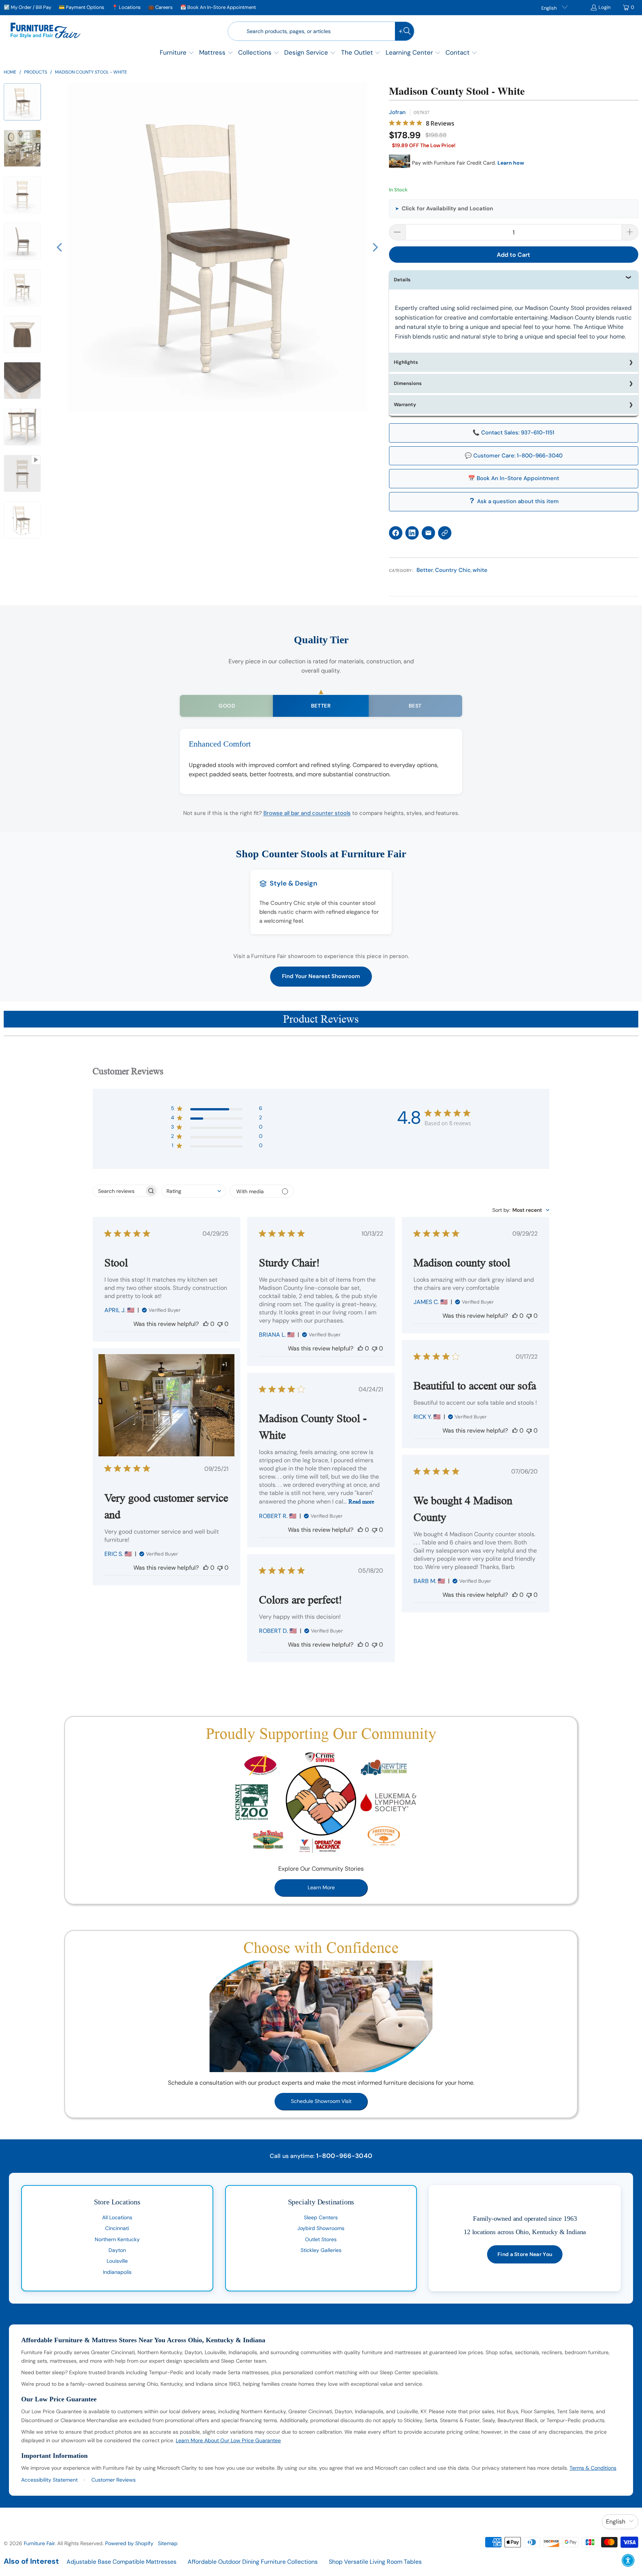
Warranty (405, 404)
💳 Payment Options (82, 7)
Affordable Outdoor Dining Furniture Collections (253, 2562)
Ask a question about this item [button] (518, 501)
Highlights (406, 362)
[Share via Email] (428, 533)
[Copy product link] (445, 533)
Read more (361, 1501)
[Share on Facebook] (396, 533)
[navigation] (25, 320)
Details (402, 280)
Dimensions (408, 383)
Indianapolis (117, 2272)
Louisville (117, 2261)
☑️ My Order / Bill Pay (27, 7)
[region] (217, 247)
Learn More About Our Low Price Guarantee (228, 2440)
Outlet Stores (321, 2239)
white (480, 570)
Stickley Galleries (321, 2250)
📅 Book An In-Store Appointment (218, 7)
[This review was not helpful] (220, 1324)
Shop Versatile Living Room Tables (375, 2562)
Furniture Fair (39, 2543)
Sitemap (168, 2543)
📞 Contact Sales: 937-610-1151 (513, 433)
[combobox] (194, 1191)
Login (604, 7)
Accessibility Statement (49, 2480)
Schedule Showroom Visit (321, 2101)
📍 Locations (126, 7)
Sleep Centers (321, 2217)
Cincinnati (117, 2228)
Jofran (397, 112)
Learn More (321, 1887)
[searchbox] (119, 1191)
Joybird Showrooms (321, 2228)
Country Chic (453, 570)
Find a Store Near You (525, 2254)
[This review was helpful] (206, 1324)
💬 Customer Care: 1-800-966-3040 (514, 456)
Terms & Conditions (593, 2468)
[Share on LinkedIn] (412, 533)
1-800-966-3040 (344, 2156)
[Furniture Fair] (46, 31)
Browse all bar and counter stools (307, 813)
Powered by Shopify (129, 2543)
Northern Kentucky (117, 2239)
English (549, 8)
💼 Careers (160, 7)
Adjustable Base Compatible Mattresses (121, 2562)
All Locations (117, 2217)
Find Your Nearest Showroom (321, 976)
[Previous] (60, 247)
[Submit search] (405, 31)
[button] (177, 53)
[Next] (374, 247)
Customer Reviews (114, 2480)
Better (425, 570)
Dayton (117, 2250)
